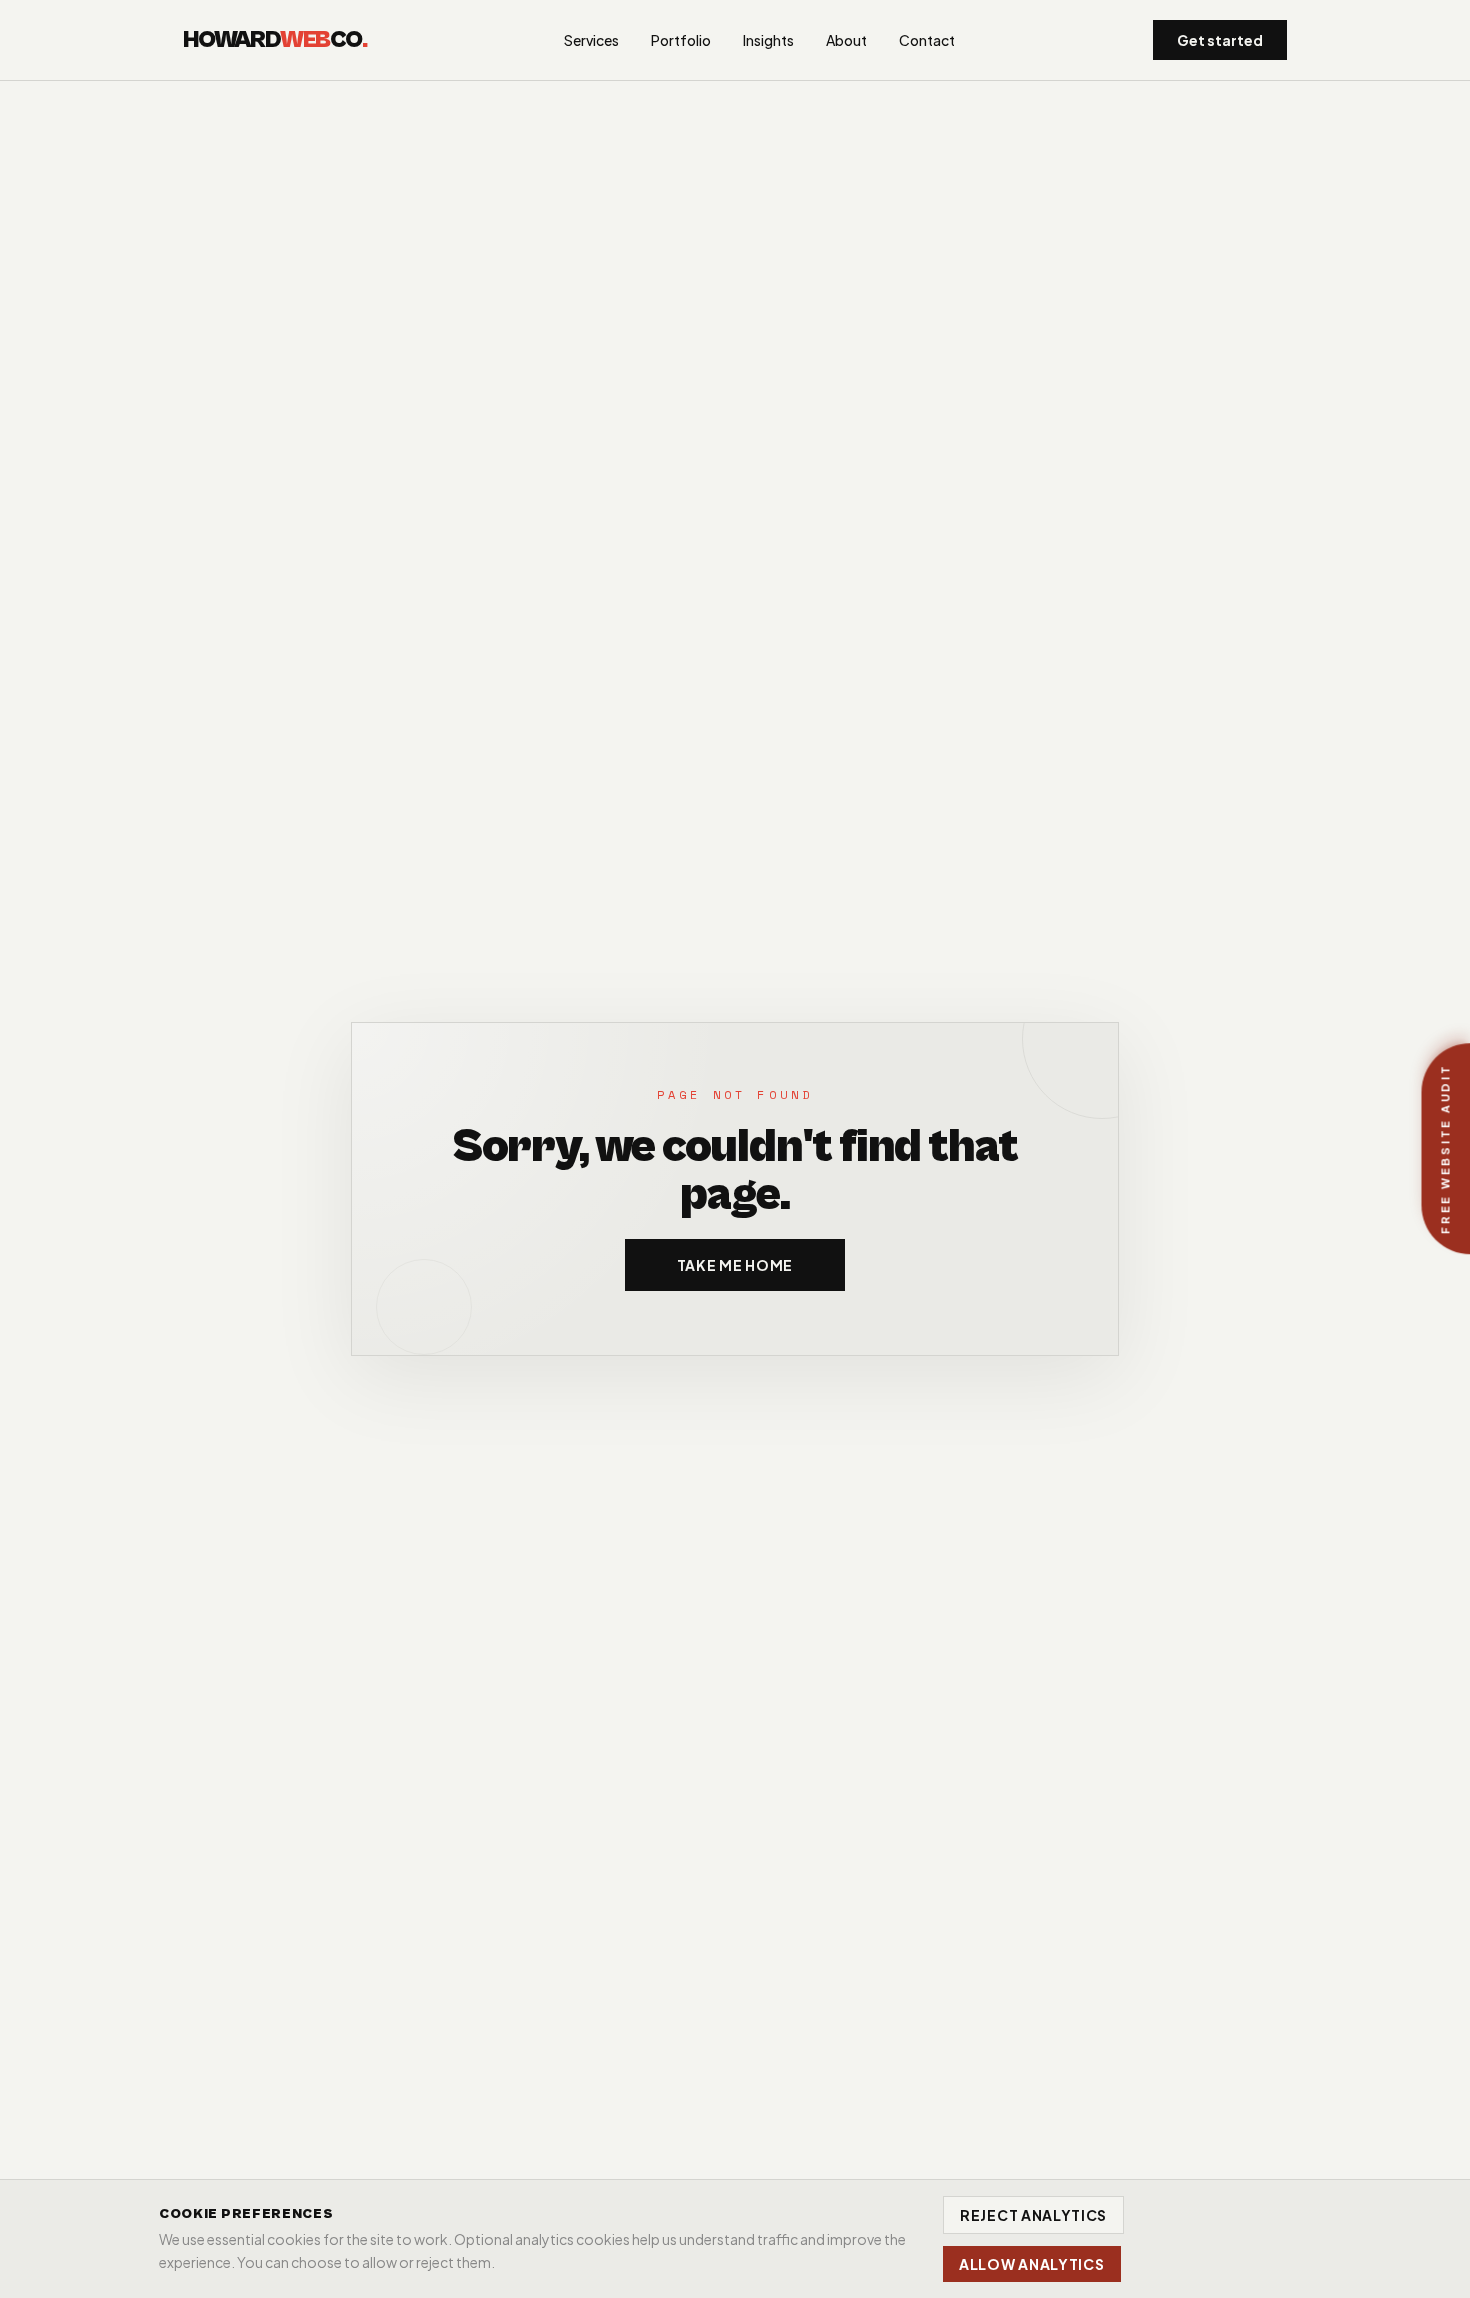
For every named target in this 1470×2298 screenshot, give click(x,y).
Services (591, 40)
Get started (1220, 40)
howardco (275, 40)
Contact (927, 40)
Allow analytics (1032, 2264)
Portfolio (681, 40)
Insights (768, 40)
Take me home (735, 1265)
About (846, 40)
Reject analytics (1033, 2215)
